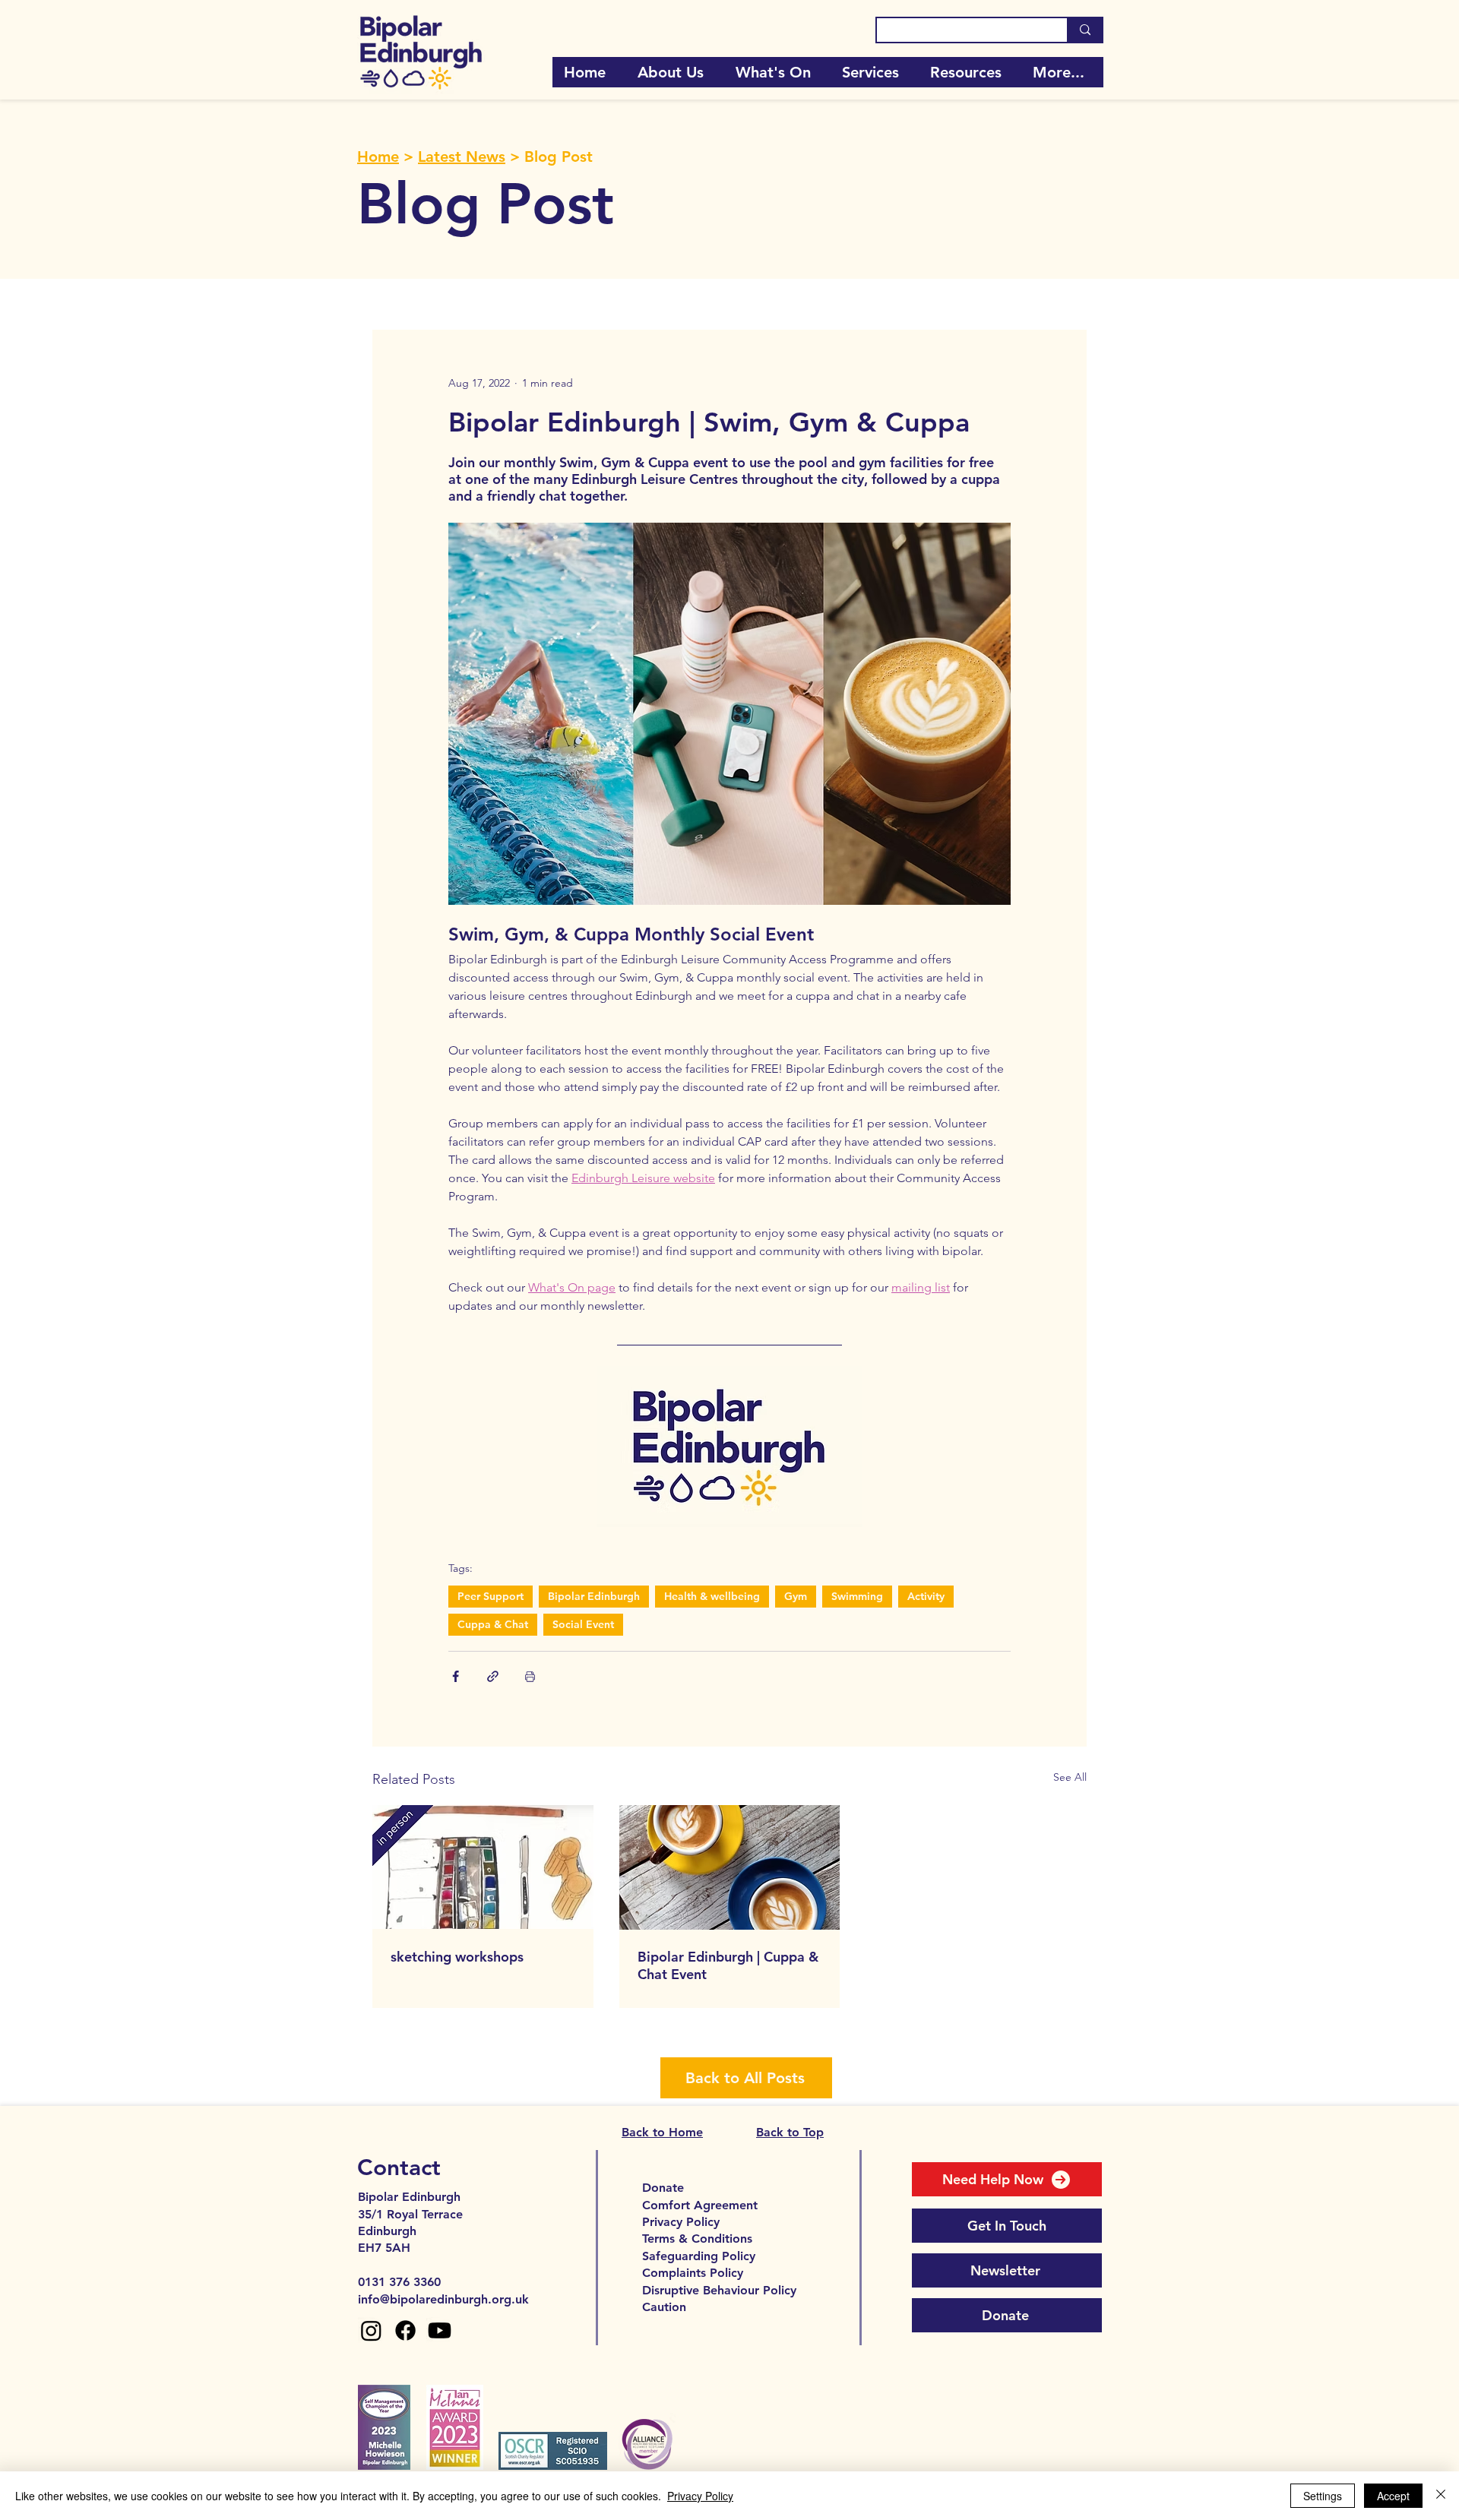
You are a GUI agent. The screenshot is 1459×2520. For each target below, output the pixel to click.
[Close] (1441, 2496)
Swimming (857, 1596)
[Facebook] (405, 2330)
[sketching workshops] (483, 1867)
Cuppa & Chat (493, 1624)
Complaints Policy (693, 2273)
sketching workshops (457, 1957)
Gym (796, 1596)
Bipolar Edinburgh (594, 1596)
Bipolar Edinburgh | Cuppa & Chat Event (728, 1965)
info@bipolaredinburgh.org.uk (443, 2299)
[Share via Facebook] (456, 1676)
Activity (926, 1596)
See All (1070, 1777)
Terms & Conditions (697, 2239)
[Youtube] (440, 2330)
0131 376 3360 (399, 2282)
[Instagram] (371, 2330)
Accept (1393, 2496)
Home (378, 157)
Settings (1323, 2496)
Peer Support (491, 1596)
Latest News (462, 157)
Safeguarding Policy (699, 2256)
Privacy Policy (681, 2222)
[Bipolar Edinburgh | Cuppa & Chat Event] (730, 1867)
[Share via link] (493, 1676)
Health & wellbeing (712, 1596)
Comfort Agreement (700, 2205)
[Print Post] (530, 1676)
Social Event (583, 1624)
